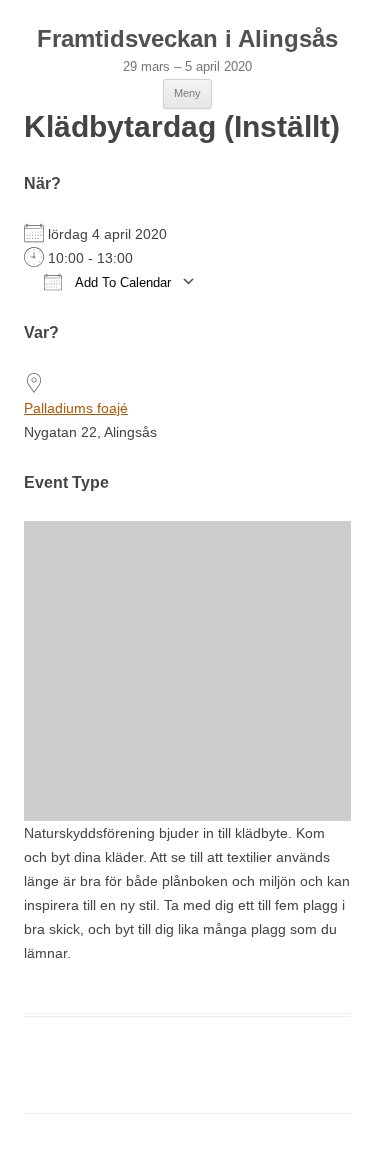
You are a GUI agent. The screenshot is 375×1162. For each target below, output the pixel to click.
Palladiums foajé (76, 408)
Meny (187, 93)
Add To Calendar (121, 282)
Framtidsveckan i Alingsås (187, 38)
